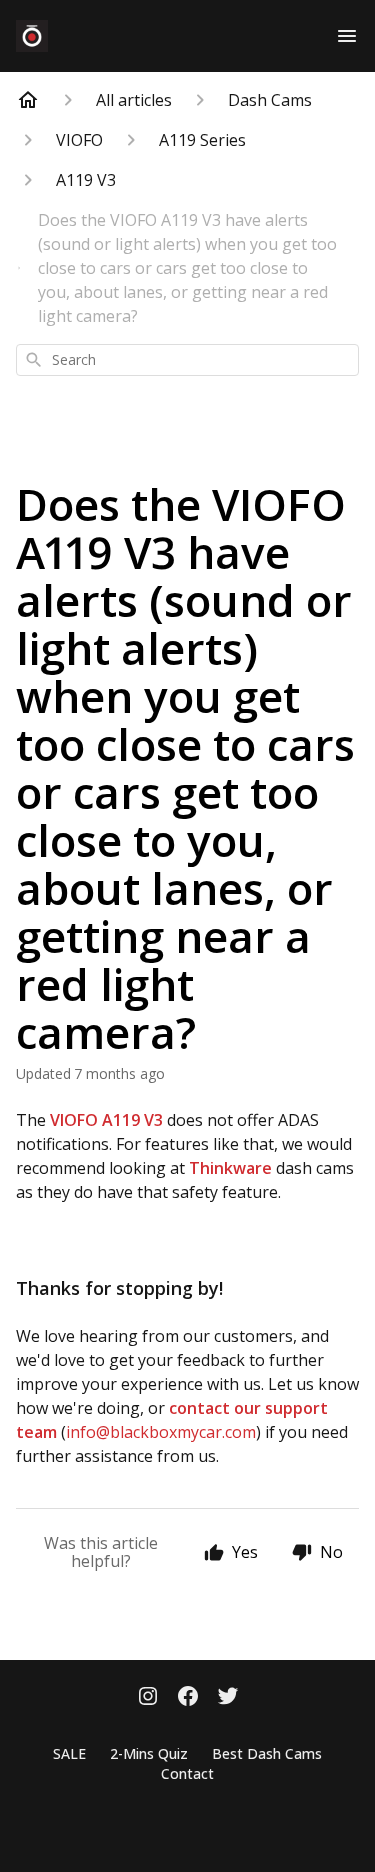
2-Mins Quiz (149, 1753)
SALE (69, 1753)
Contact (187, 1773)
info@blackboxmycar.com (161, 1432)
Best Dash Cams (267, 1753)
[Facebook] (188, 1698)
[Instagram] (148, 1698)
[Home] (28, 100)
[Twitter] (228, 1698)
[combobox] (187, 360)
